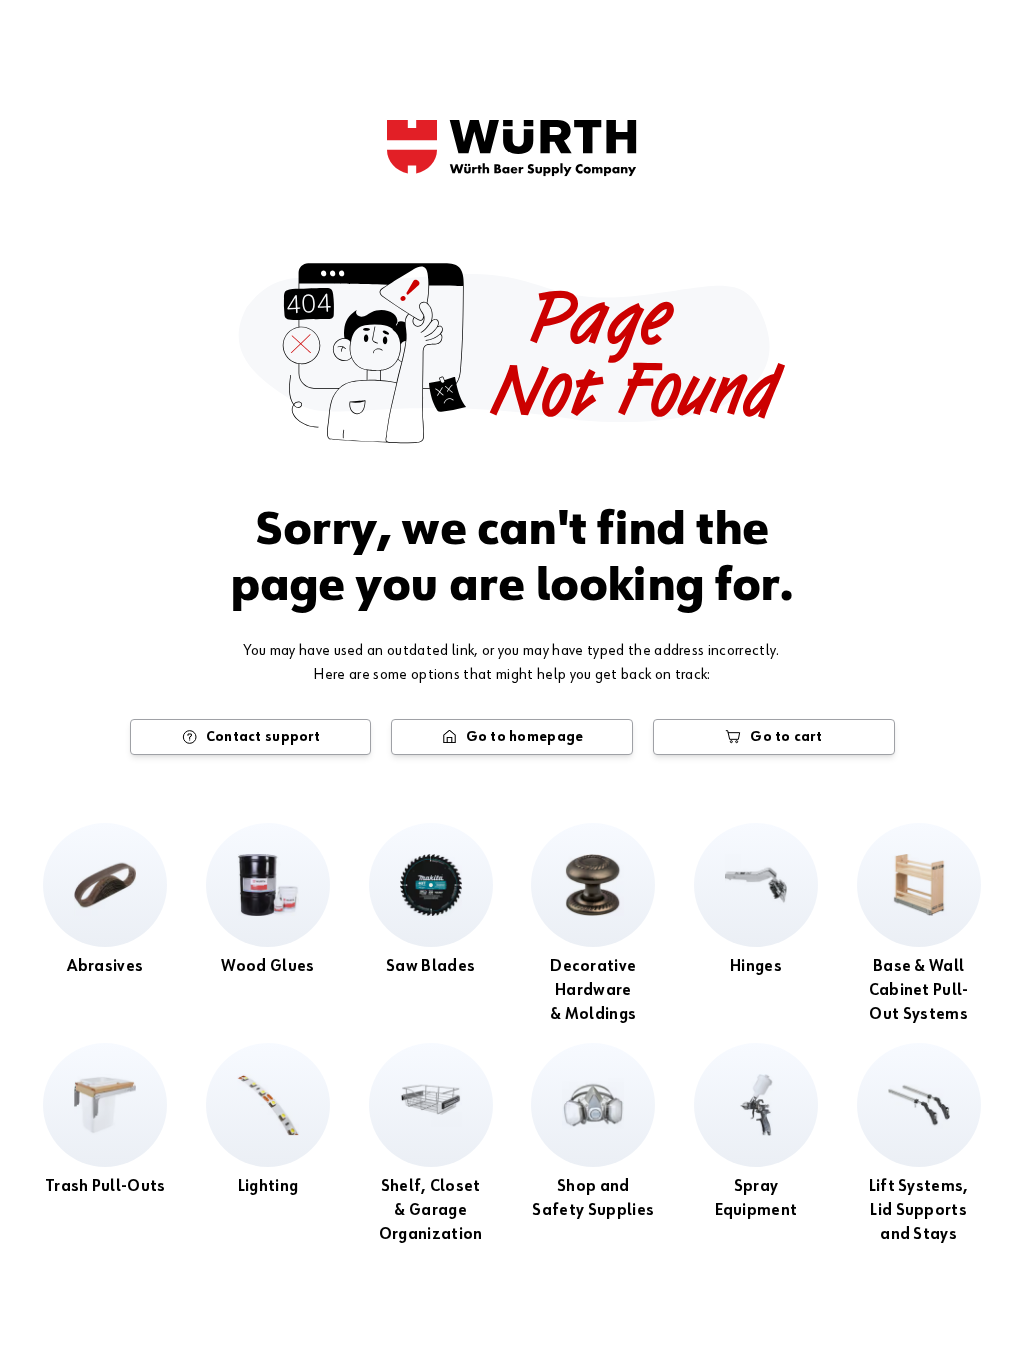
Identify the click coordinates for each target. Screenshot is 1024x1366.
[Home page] (512, 148)
